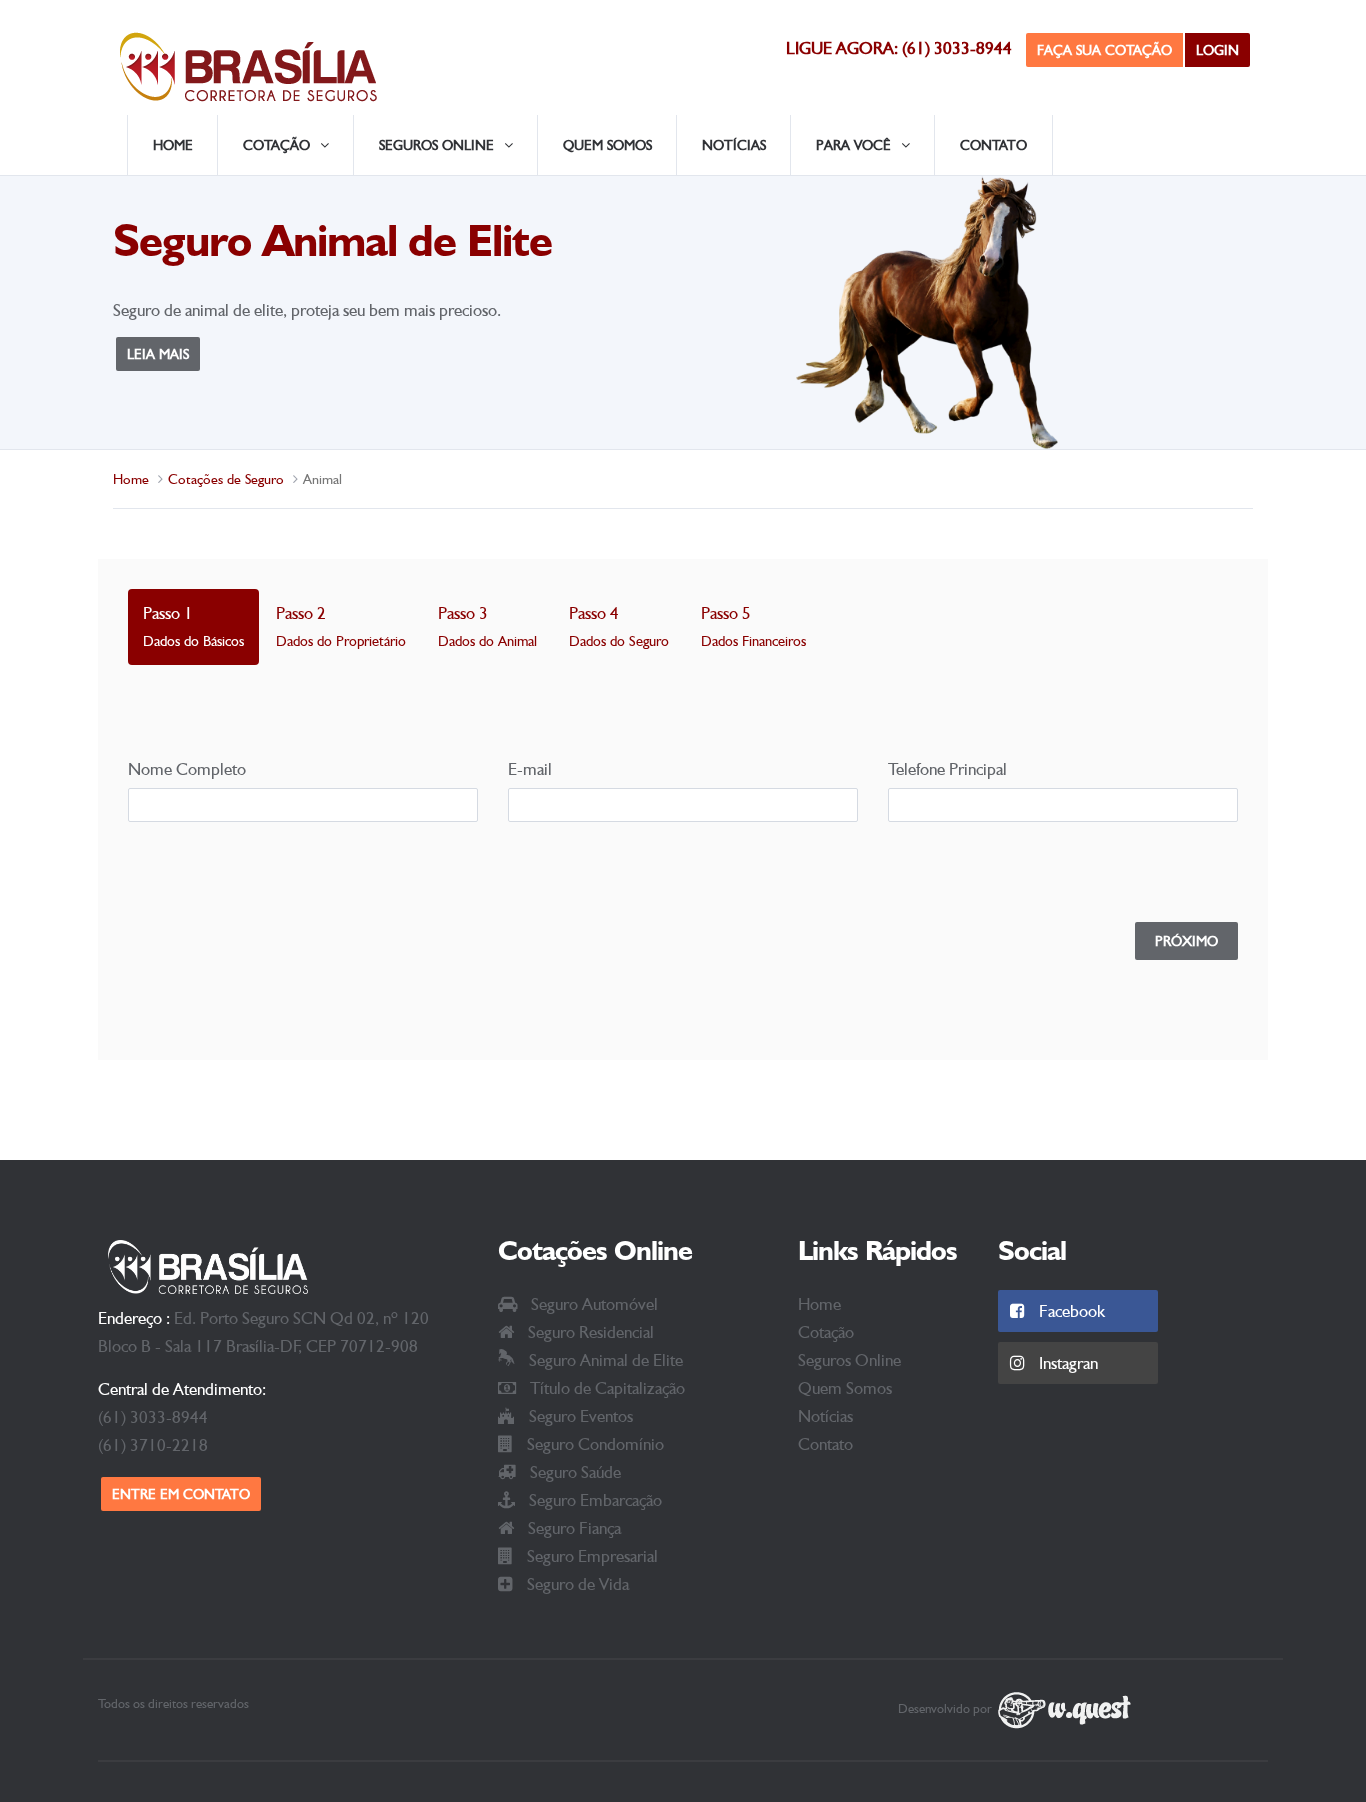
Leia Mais (158, 354)
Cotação (826, 1332)
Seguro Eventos (579, 1416)
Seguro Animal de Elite (604, 1360)
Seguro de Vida (576, 1584)
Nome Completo (187, 769)
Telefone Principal (947, 769)
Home (173, 145)
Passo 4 (619, 626)
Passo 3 (487, 626)
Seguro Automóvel (592, 1304)
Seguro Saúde (573, 1472)
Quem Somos (607, 145)
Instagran (1066, 1363)
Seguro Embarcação (593, 1500)
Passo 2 (341, 626)
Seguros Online (849, 1360)
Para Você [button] (853, 145)
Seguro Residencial (589, 1332)
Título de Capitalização (605, 1388)
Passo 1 (193, 626)
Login (1217, 50)
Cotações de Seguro (226, 479)
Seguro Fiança (572, 1528)
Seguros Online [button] (436, 145)
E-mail (530, 769)
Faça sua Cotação (1104, 50)
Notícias (734, 145)
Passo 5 (753, 626)
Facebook (1070, 1311)
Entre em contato (181, 1494)
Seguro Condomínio (593, 1444)
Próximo (1186, 941)
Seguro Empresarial (590, 1556)
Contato (993, 145)
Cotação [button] (276, 145)
